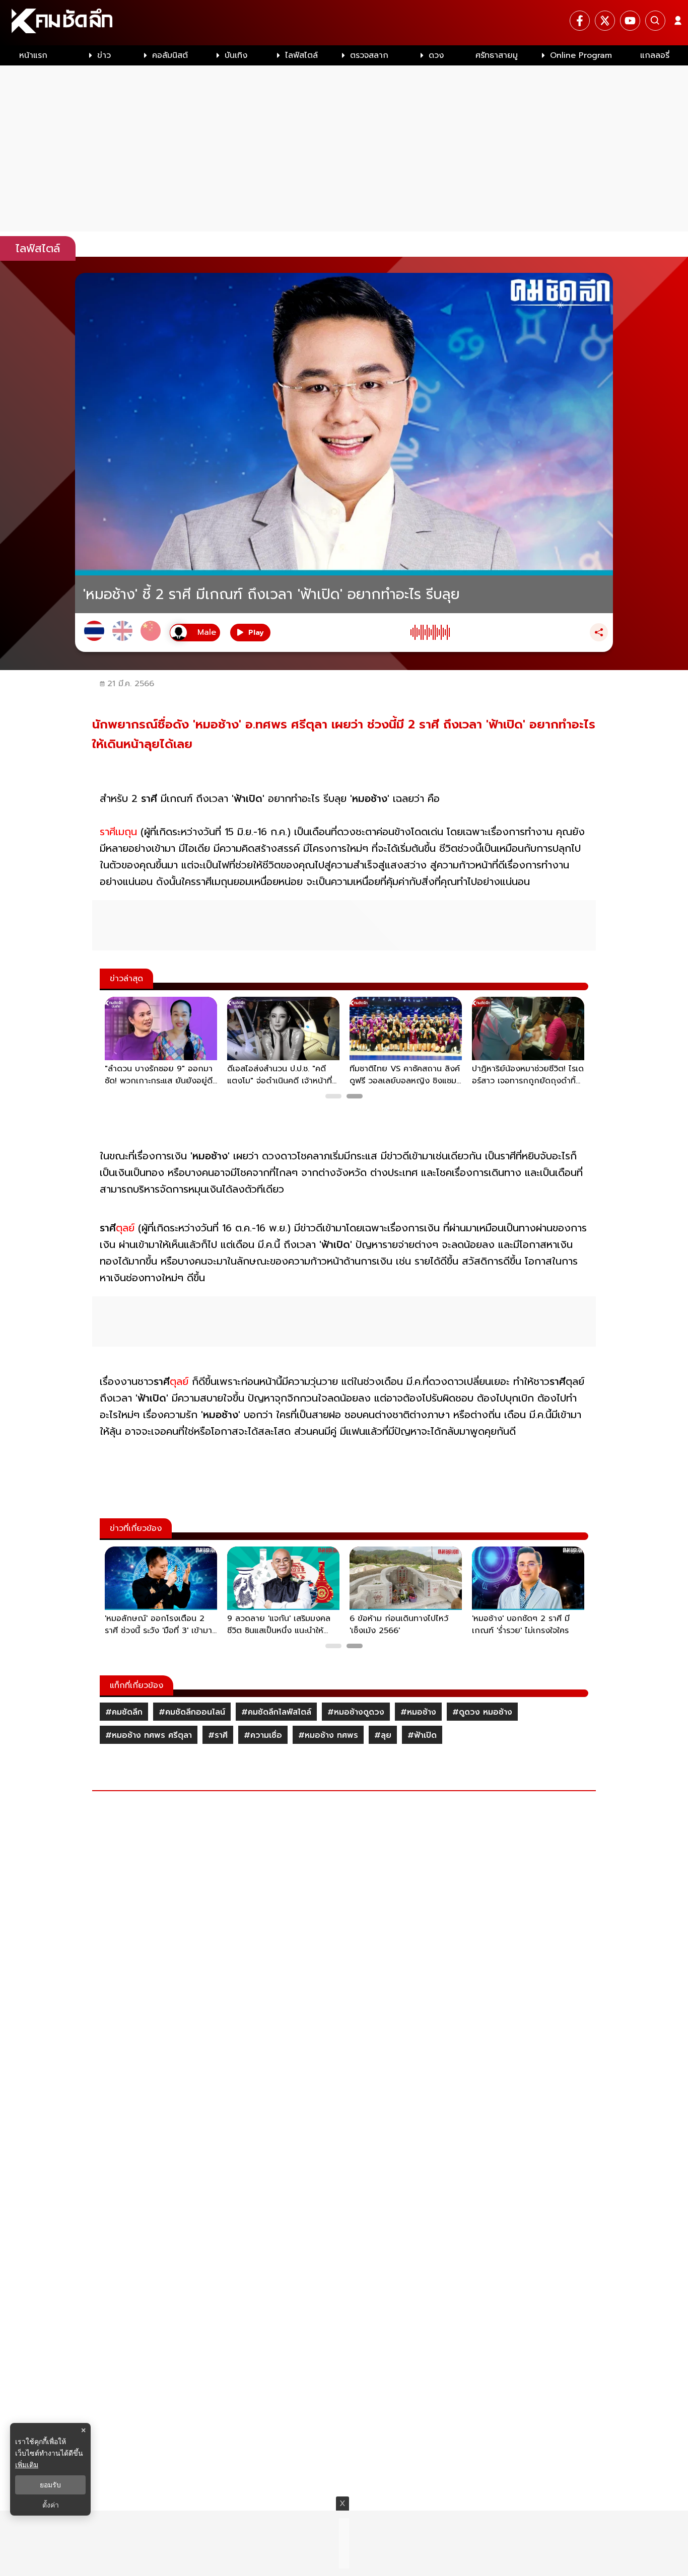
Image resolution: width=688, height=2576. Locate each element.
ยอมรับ (50, 2485)
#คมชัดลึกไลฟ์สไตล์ (276, 1712)
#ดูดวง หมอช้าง (482, 1712)
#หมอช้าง (418, 1712)
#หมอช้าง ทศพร (328, 1735)
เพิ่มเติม (27, 2464)
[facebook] (580, 21)
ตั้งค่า (51, 2505)
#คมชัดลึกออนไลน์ (192, 1712)
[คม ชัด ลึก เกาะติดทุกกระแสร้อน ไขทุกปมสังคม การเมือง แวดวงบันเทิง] (344, 23)
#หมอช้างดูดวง (356, 1712)
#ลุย (383, 1735)
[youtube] (630, 21)
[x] (605, 21)
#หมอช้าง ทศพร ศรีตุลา (149, 1735)
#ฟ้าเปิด (422, 1735)
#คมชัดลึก (124, 1712)
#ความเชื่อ (263, 1735)
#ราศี (218, 1735)
